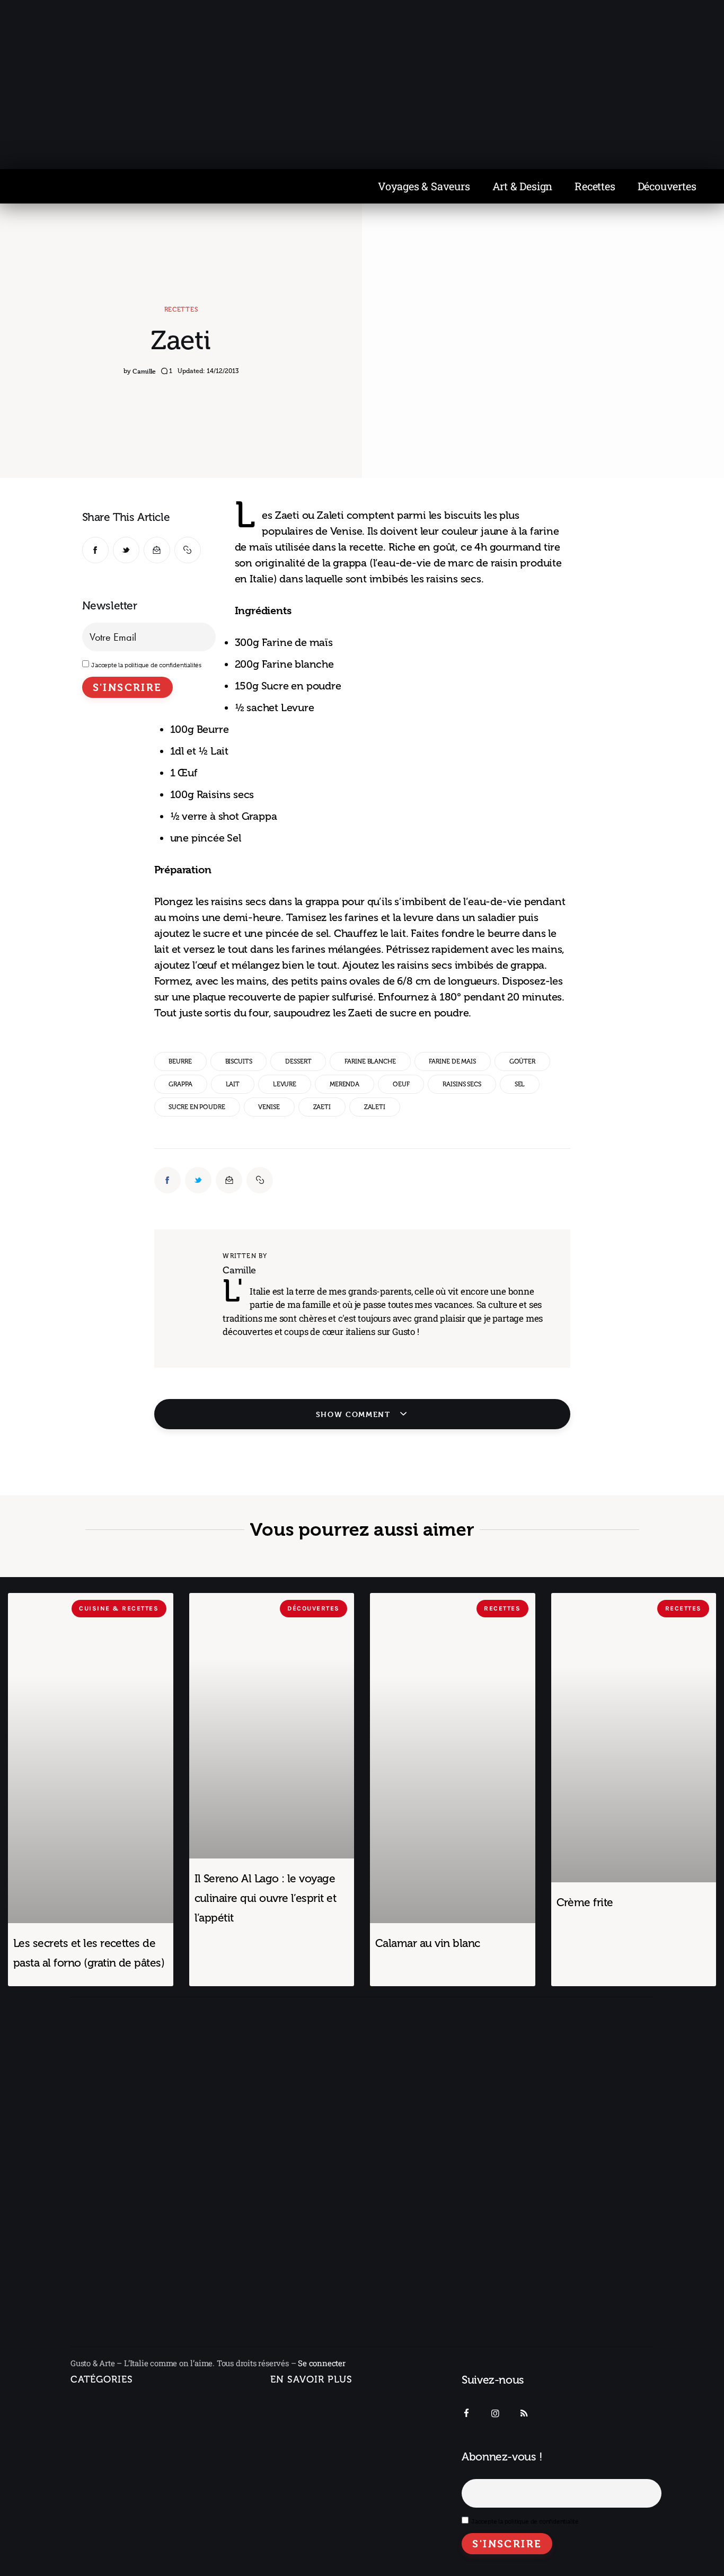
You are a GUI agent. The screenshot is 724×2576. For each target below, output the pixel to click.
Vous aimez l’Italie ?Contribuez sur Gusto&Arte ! (325, 2436)
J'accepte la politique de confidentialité (525, 2521)
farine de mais (452, 1061)
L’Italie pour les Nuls (119, 2453)
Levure (285, 1084)
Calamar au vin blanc (428, 1943)
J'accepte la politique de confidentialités (146, 665)
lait (233, 1084)
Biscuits (239, 1061)
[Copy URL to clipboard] (188, 550)
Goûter (522, 1061)
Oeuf (401, 1084)
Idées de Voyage (113, 2429)
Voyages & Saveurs (424, 186)
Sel (520, 1084)
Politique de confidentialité (322, 2465)
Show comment (355, 1414)
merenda (345, 1084)
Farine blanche (370, 1061)
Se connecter (322, 2363)
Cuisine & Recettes (106, 2546)
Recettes (595, 186)
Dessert (298, 1061)
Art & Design (523, 186)
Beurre (180, 1061)
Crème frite (585, 1902)
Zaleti (375, 1107)
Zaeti (322, 1107)
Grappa (180, 1084)
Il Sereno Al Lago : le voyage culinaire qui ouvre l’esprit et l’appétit (266, 1898)
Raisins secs (462, 1084)
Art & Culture (105, 2499)
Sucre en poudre (197, 1107)
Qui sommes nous (305, 2406)
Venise (269, 1107)
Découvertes (667, 186)
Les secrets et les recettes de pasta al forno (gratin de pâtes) (89, 1953)
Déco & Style (105, 2522)
